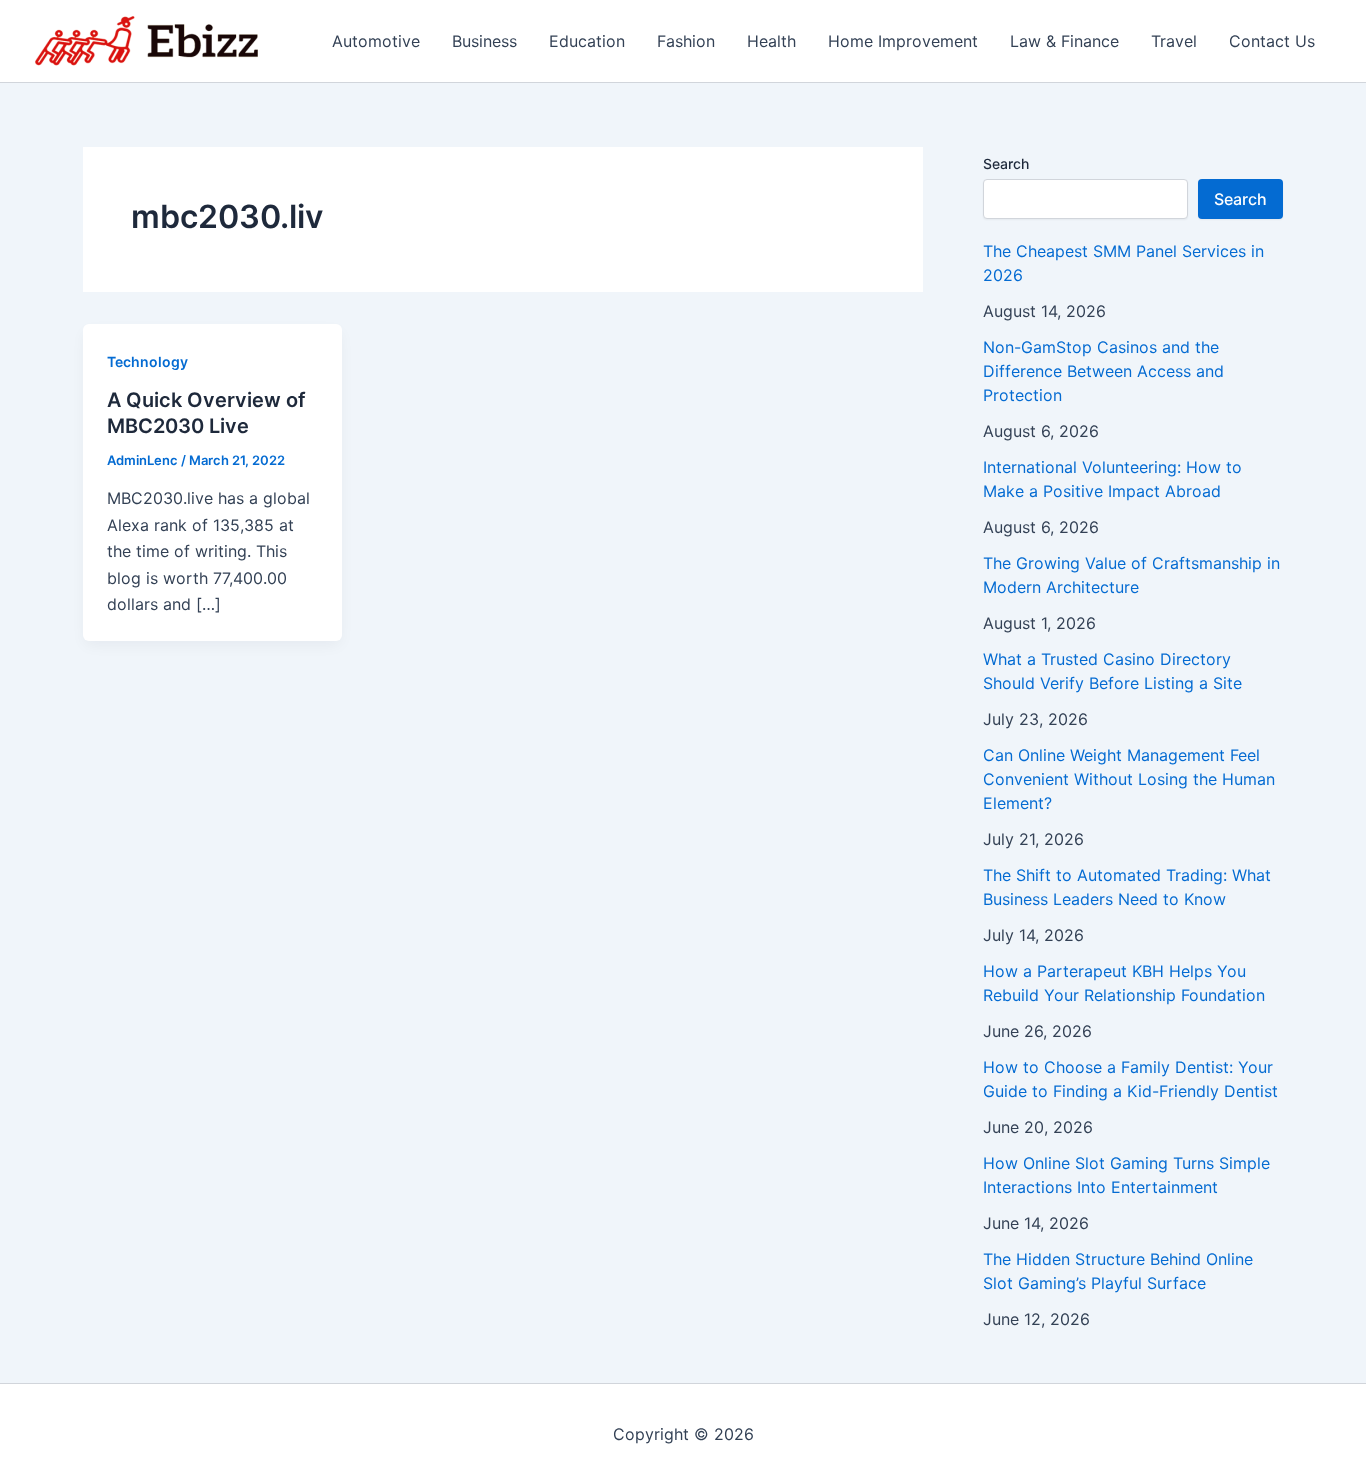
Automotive (376, 41)
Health (771, 41)
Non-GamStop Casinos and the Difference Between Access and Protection (1103, 371)
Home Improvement (903, 41)
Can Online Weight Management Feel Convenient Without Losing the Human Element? (1129, 779)
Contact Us (1272, 41)
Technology (147, 361)
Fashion (686, 41)
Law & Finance (1064, 41)
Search (1006, 163)
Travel (1174, 41)
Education (587, 41)
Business (484, 41)
